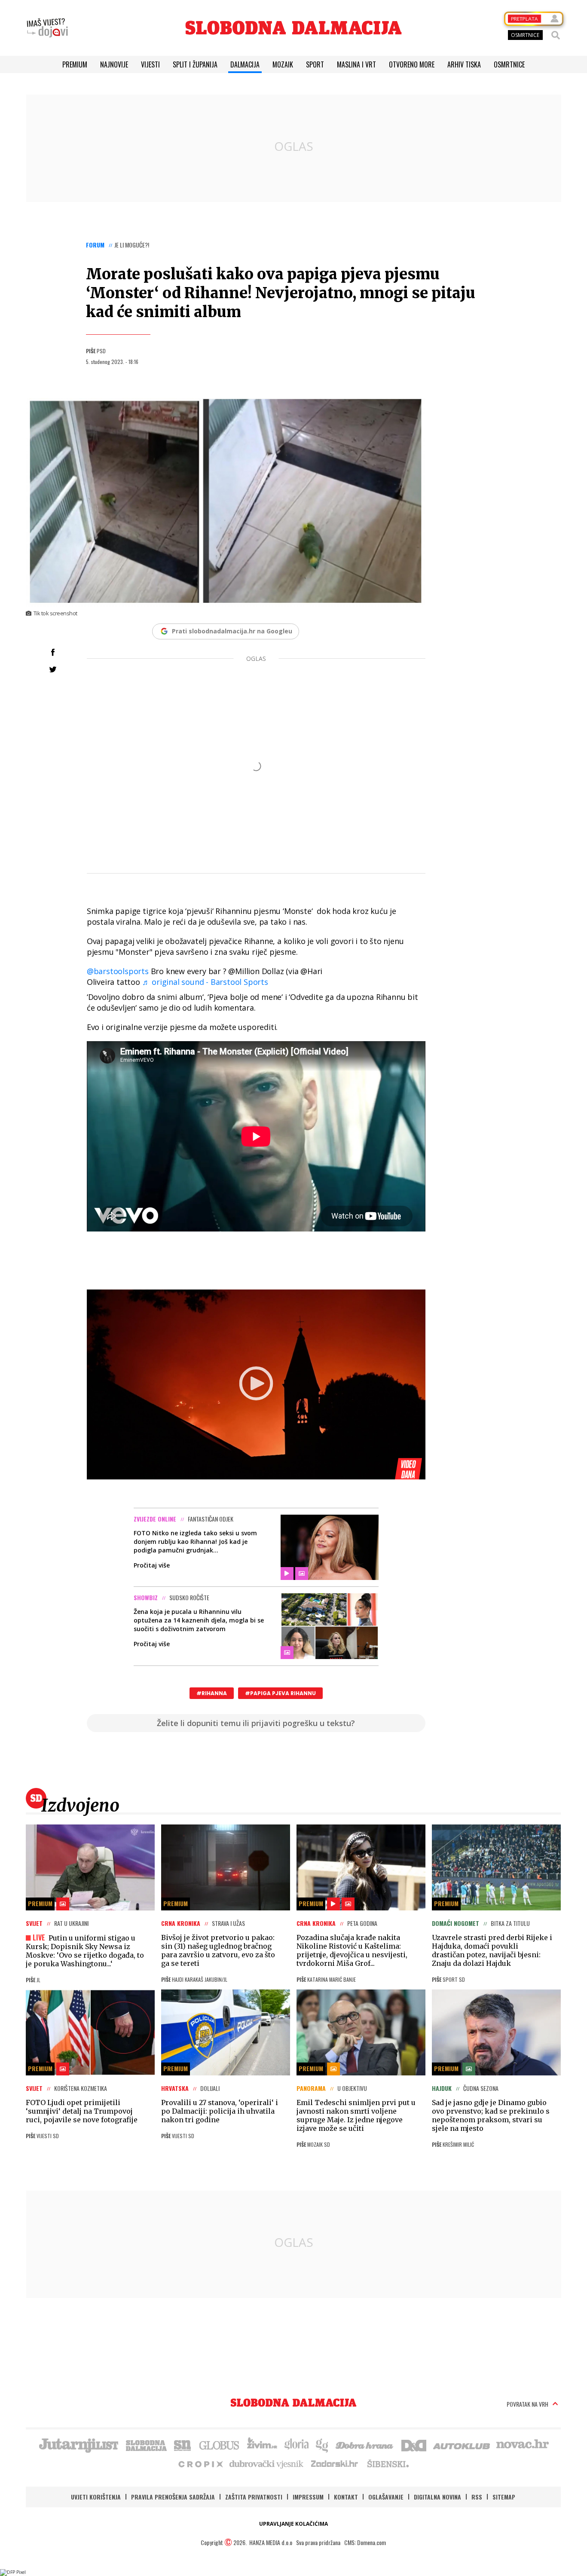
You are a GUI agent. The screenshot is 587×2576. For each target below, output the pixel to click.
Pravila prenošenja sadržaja (173, 2497)
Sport (315, 64)
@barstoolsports (118, 971)
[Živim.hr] (262, 2445)
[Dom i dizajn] (414, 2445)
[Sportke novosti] (183, 2445)
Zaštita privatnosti (254, 2497)
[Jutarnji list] (78, 2445)
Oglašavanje (386, 2497)
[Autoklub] (462, 2445)
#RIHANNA (212, 1693)
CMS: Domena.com (365, 2542)
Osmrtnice (509, 64)
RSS (477, 2497)
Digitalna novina (437, 2497)
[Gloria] (296, 2445)
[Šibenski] (388, 2463)
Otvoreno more (412, 64)
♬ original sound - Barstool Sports (205, 982)
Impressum (308, 2497)
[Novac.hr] (523, 2445)
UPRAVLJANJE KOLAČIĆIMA (293, 2524)
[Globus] (220, 2445)
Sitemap (504, 2497)
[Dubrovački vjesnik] (267, 2463)
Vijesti (150, 64)
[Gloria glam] (323, 2445)
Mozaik (283, 64)
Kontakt (346, 2497)
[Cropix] (200, 2463)
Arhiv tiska (464, 64)
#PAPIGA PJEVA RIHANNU (280, 1693)
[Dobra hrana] (365, 2445)
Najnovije (114, 64)
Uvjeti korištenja (96, 2497)
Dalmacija (245, 64)
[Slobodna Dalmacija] (293, 28)
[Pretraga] (556, 35)
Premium (75, 64)
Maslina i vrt (356, 64)
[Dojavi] (47, 28)
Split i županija (195, 64)
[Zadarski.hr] (335, 2463)
